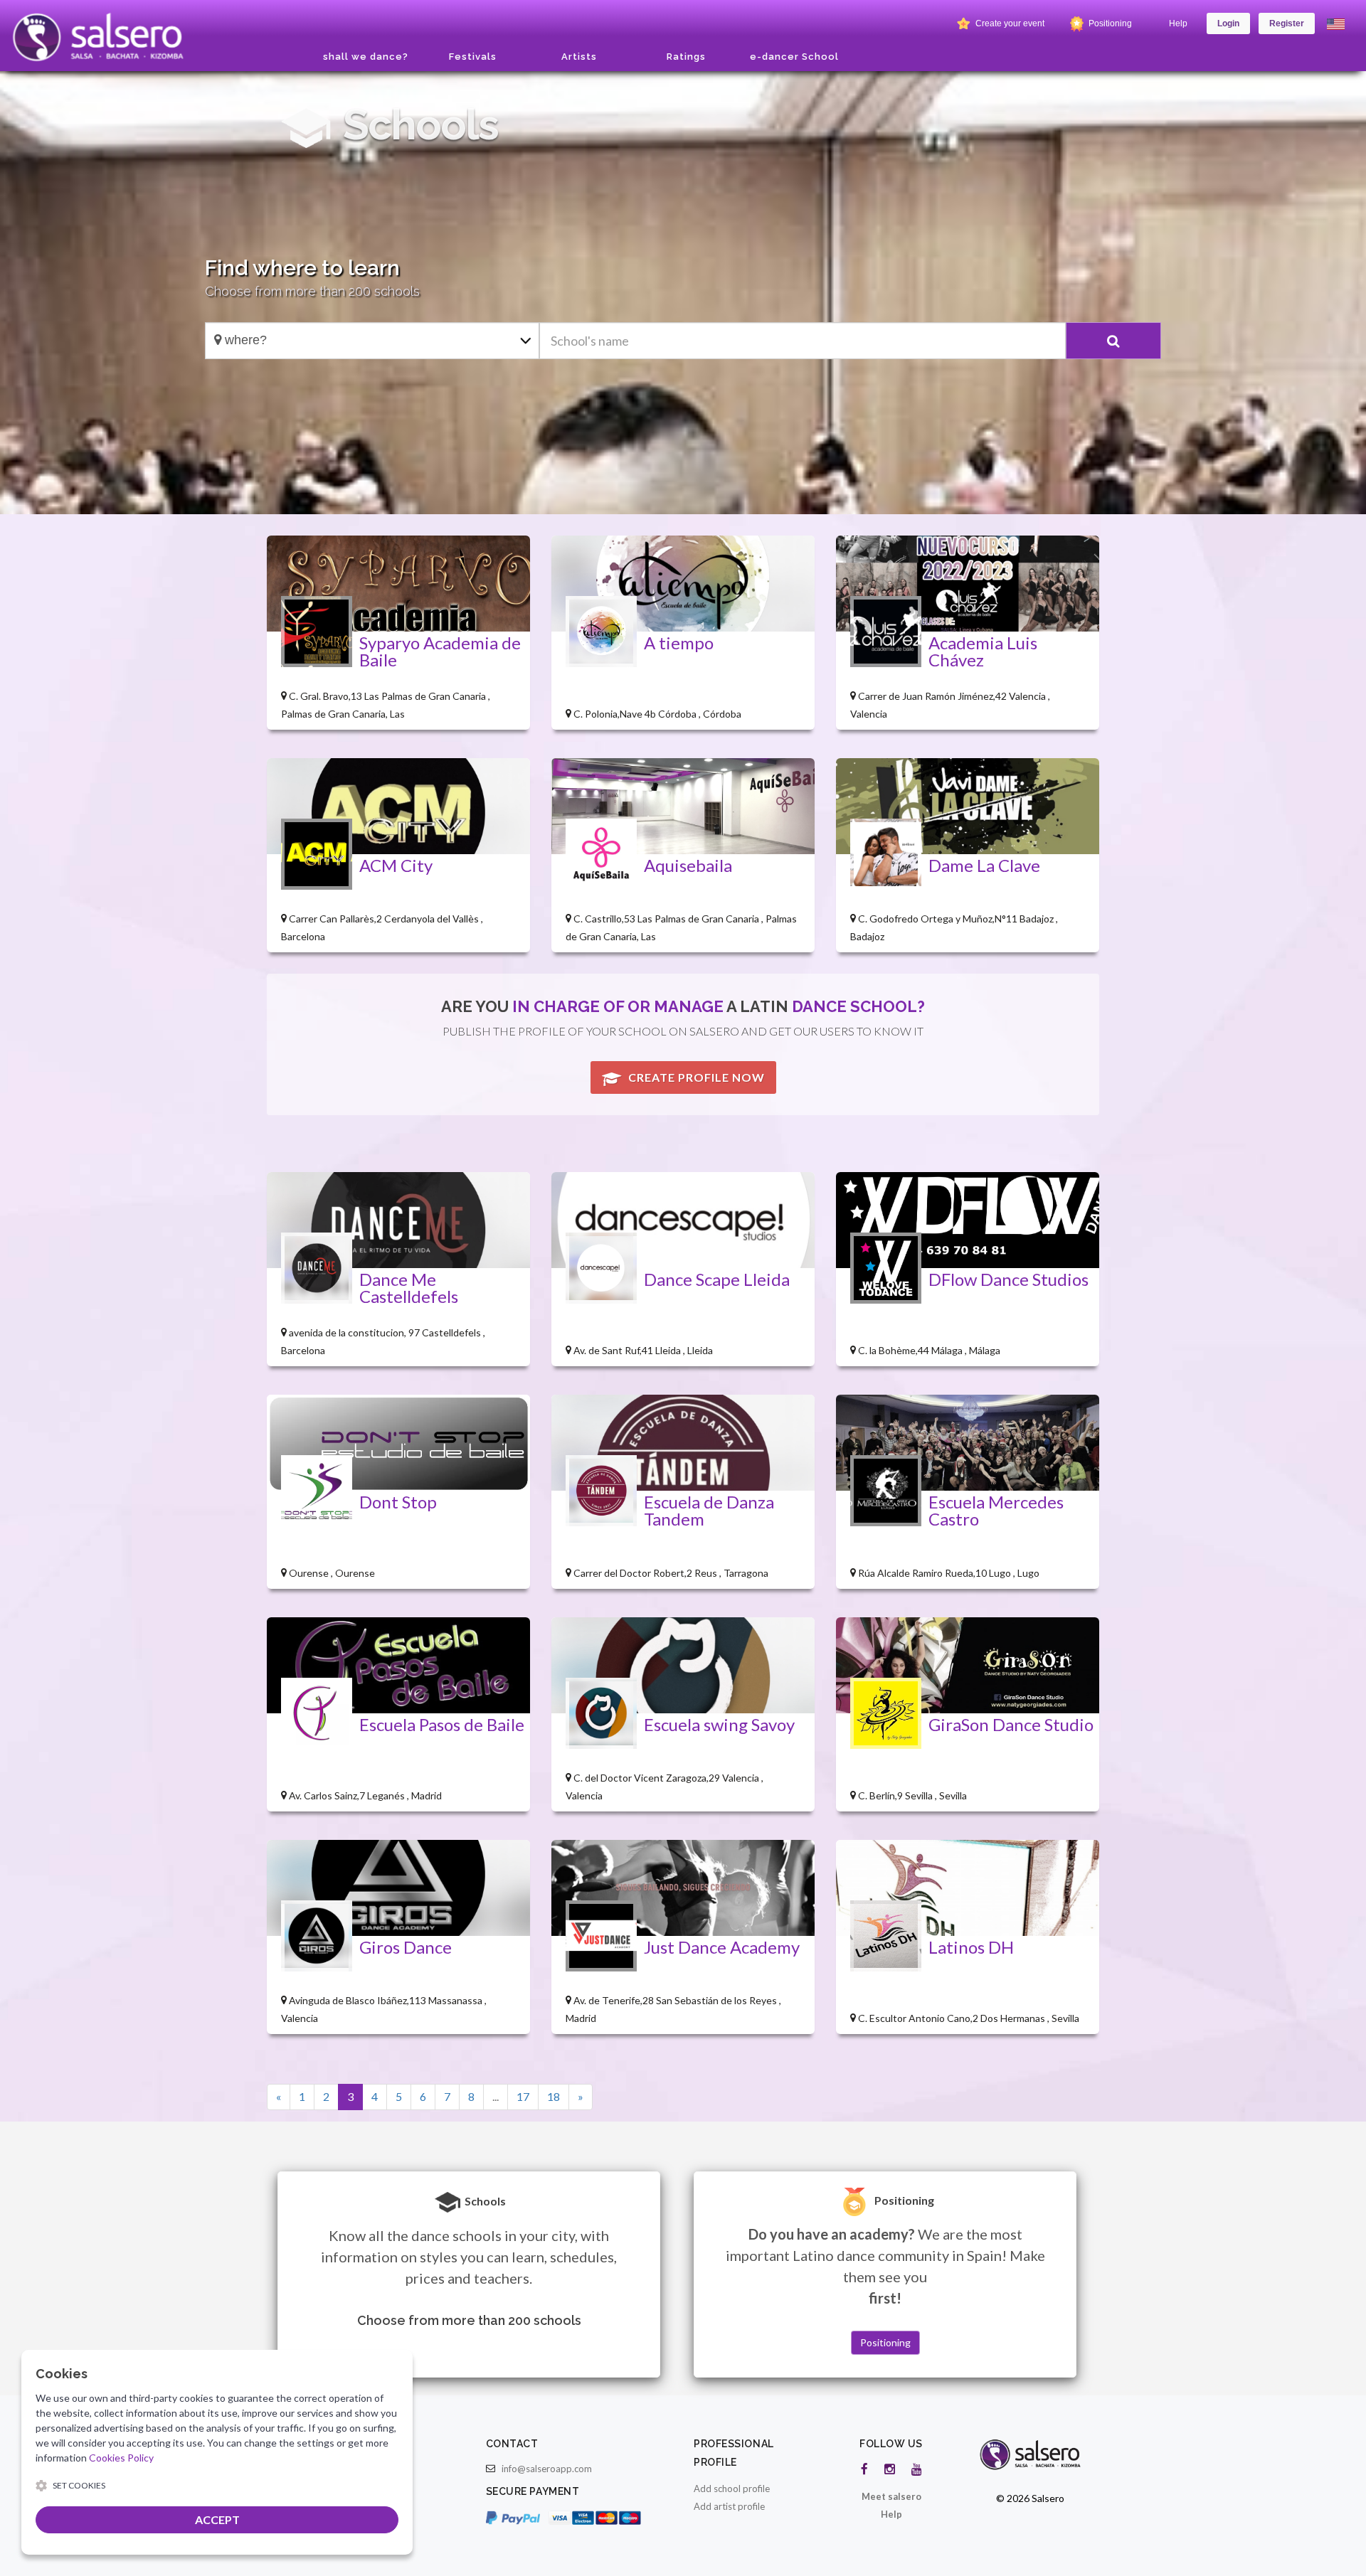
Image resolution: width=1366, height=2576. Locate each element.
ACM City (396, 865)
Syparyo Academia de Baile (440, 651)
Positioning (1109, 23)
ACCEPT (217, 2519)
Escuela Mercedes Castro (996, 1510)
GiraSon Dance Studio (1011, 1724)
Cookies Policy (121, 2458)
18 (554, 2096)
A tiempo (679, 643)
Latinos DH (971, 1947)
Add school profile (732, 2489)
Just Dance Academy (722, 1947)
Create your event (1009, 23)
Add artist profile (729, 2506)
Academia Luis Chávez (983, 651)
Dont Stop (398, 1502)
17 (523, 2096)
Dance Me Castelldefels (409, 1288)
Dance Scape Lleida (717, 1279)
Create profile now (695, 1077)
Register (1287, 23)
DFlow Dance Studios (1008, 1279)
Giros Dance (406, 1947)
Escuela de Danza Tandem (709, 1510)
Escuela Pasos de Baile (442, 1724)
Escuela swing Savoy (719, 1724)
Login (1228, 23)
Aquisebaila (688, 865)
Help (1178, 23)
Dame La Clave (984, 865)
